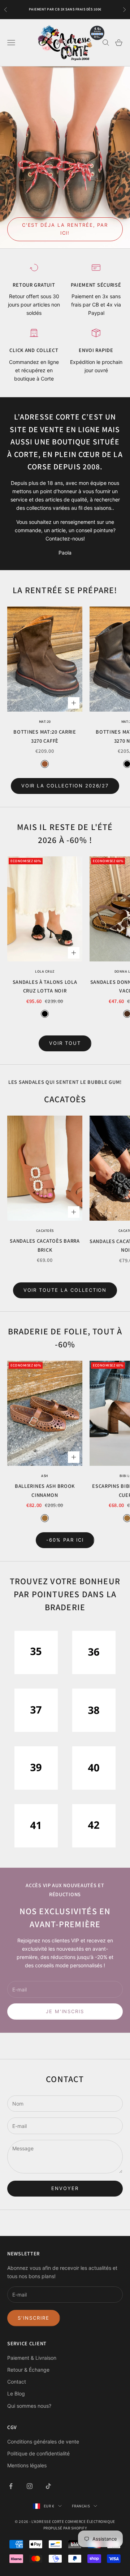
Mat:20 (45, 722)
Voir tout (65, 1043)
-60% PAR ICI (65, 1540)
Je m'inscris (65, 2011)
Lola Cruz (45, 971)
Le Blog (16, 2393)
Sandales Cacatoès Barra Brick (45, 1245)
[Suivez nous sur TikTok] (48, 2486)
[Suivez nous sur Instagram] (30, 2486)
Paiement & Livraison (32, 2358)
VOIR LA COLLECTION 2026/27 (65, 786)
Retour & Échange (28, 2370)
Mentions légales (27, 2465)
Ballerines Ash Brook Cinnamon (45, 1490)
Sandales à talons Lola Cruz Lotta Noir (45, 986)
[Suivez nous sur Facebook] (11, 2486)
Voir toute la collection (65, 1290)
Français (81, 2506)
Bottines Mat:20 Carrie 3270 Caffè (45, 736)
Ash (45, 1476)
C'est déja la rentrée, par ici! (65, 229)
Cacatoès (45, 1231)
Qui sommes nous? (29, 2406)
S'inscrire (34, 2318)
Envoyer (65, 2188)
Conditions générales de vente (43, 2442)
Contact (17, 2382)
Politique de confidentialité (38, 2453)
